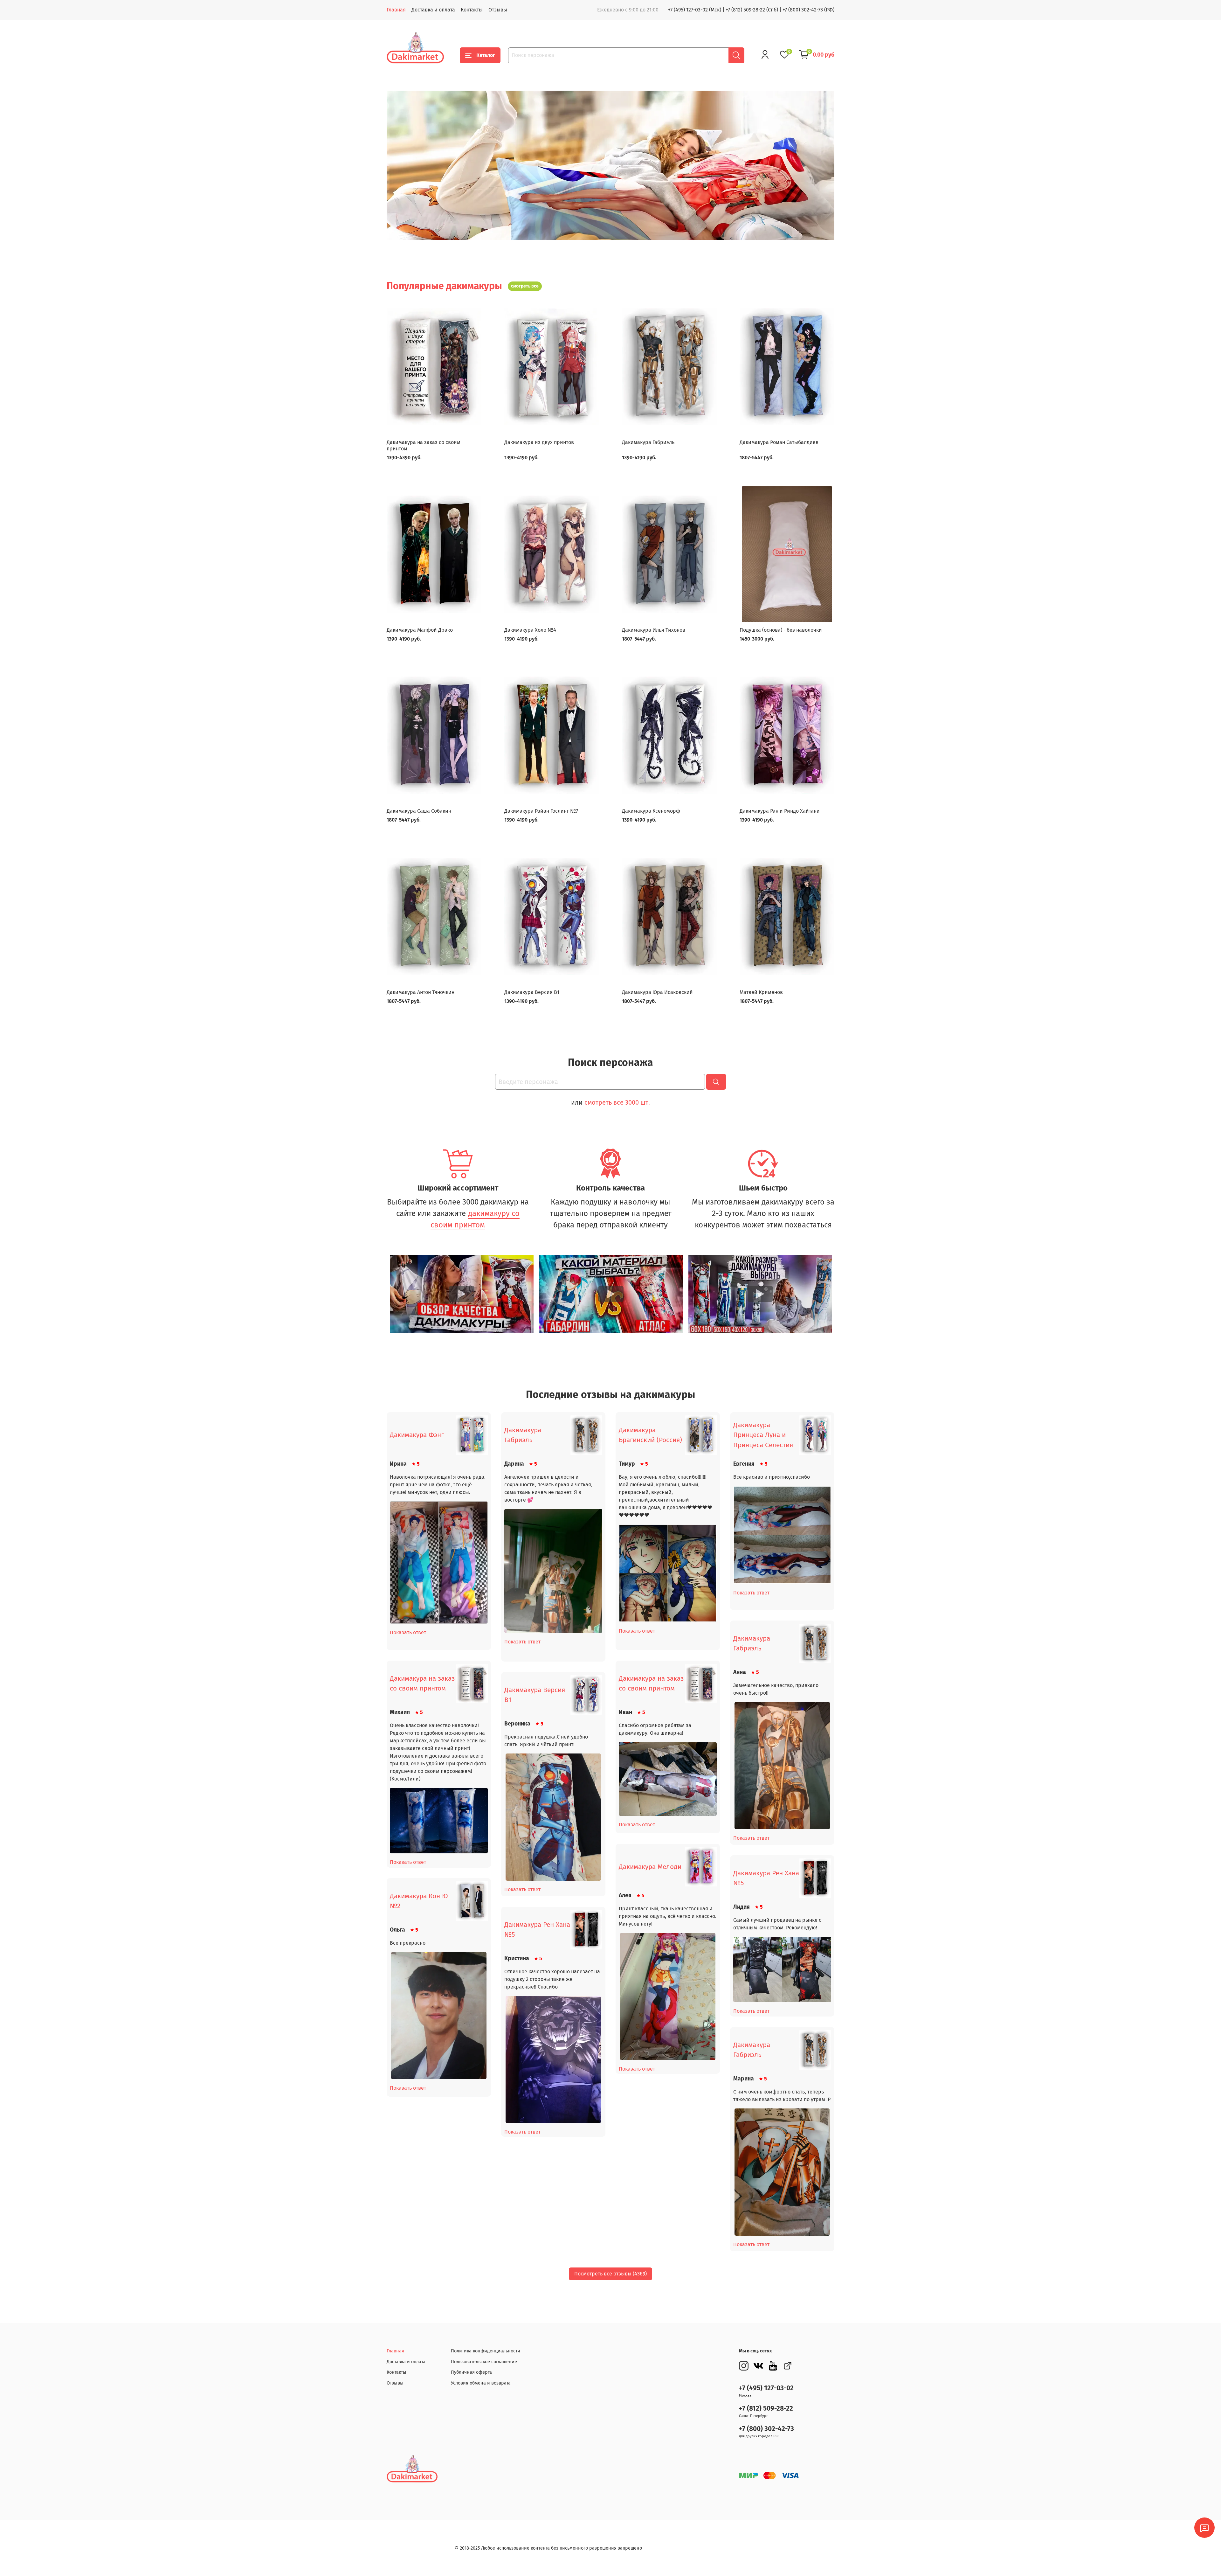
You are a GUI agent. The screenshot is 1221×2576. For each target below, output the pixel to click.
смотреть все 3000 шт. (617, 1102)
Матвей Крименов (761, 992)
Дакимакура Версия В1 (532, 992)
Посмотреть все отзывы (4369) (610, 2274)
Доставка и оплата (433, 10)
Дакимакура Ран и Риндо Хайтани (780, 811)
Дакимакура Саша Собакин (419, 811)
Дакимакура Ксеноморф (651, 811)
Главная (396, 10)
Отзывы (498, 10)
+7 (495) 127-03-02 (766, 2388)
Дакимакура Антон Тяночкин (421, 992)
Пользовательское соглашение (484, 2362)
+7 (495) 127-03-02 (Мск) (695, 10)
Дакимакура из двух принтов (539, 442)
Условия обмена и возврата (481, 2383)
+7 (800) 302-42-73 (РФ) (808, 10)
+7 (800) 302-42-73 (766, 2429)
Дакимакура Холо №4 (530, 630)
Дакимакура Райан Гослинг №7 (541, 811)
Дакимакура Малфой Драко (420, 630)
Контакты (472, 10)
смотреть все (525, 286)
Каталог (486, 55)
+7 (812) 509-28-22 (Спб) (752, 10)
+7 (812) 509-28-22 (766, 2409)
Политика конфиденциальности (486, 2351)
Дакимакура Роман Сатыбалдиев (779, 442)
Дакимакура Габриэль (648, 442)
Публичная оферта (471, 2372)
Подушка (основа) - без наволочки (781, 630)
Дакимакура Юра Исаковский (657, 992)
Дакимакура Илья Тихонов (654, 630)
